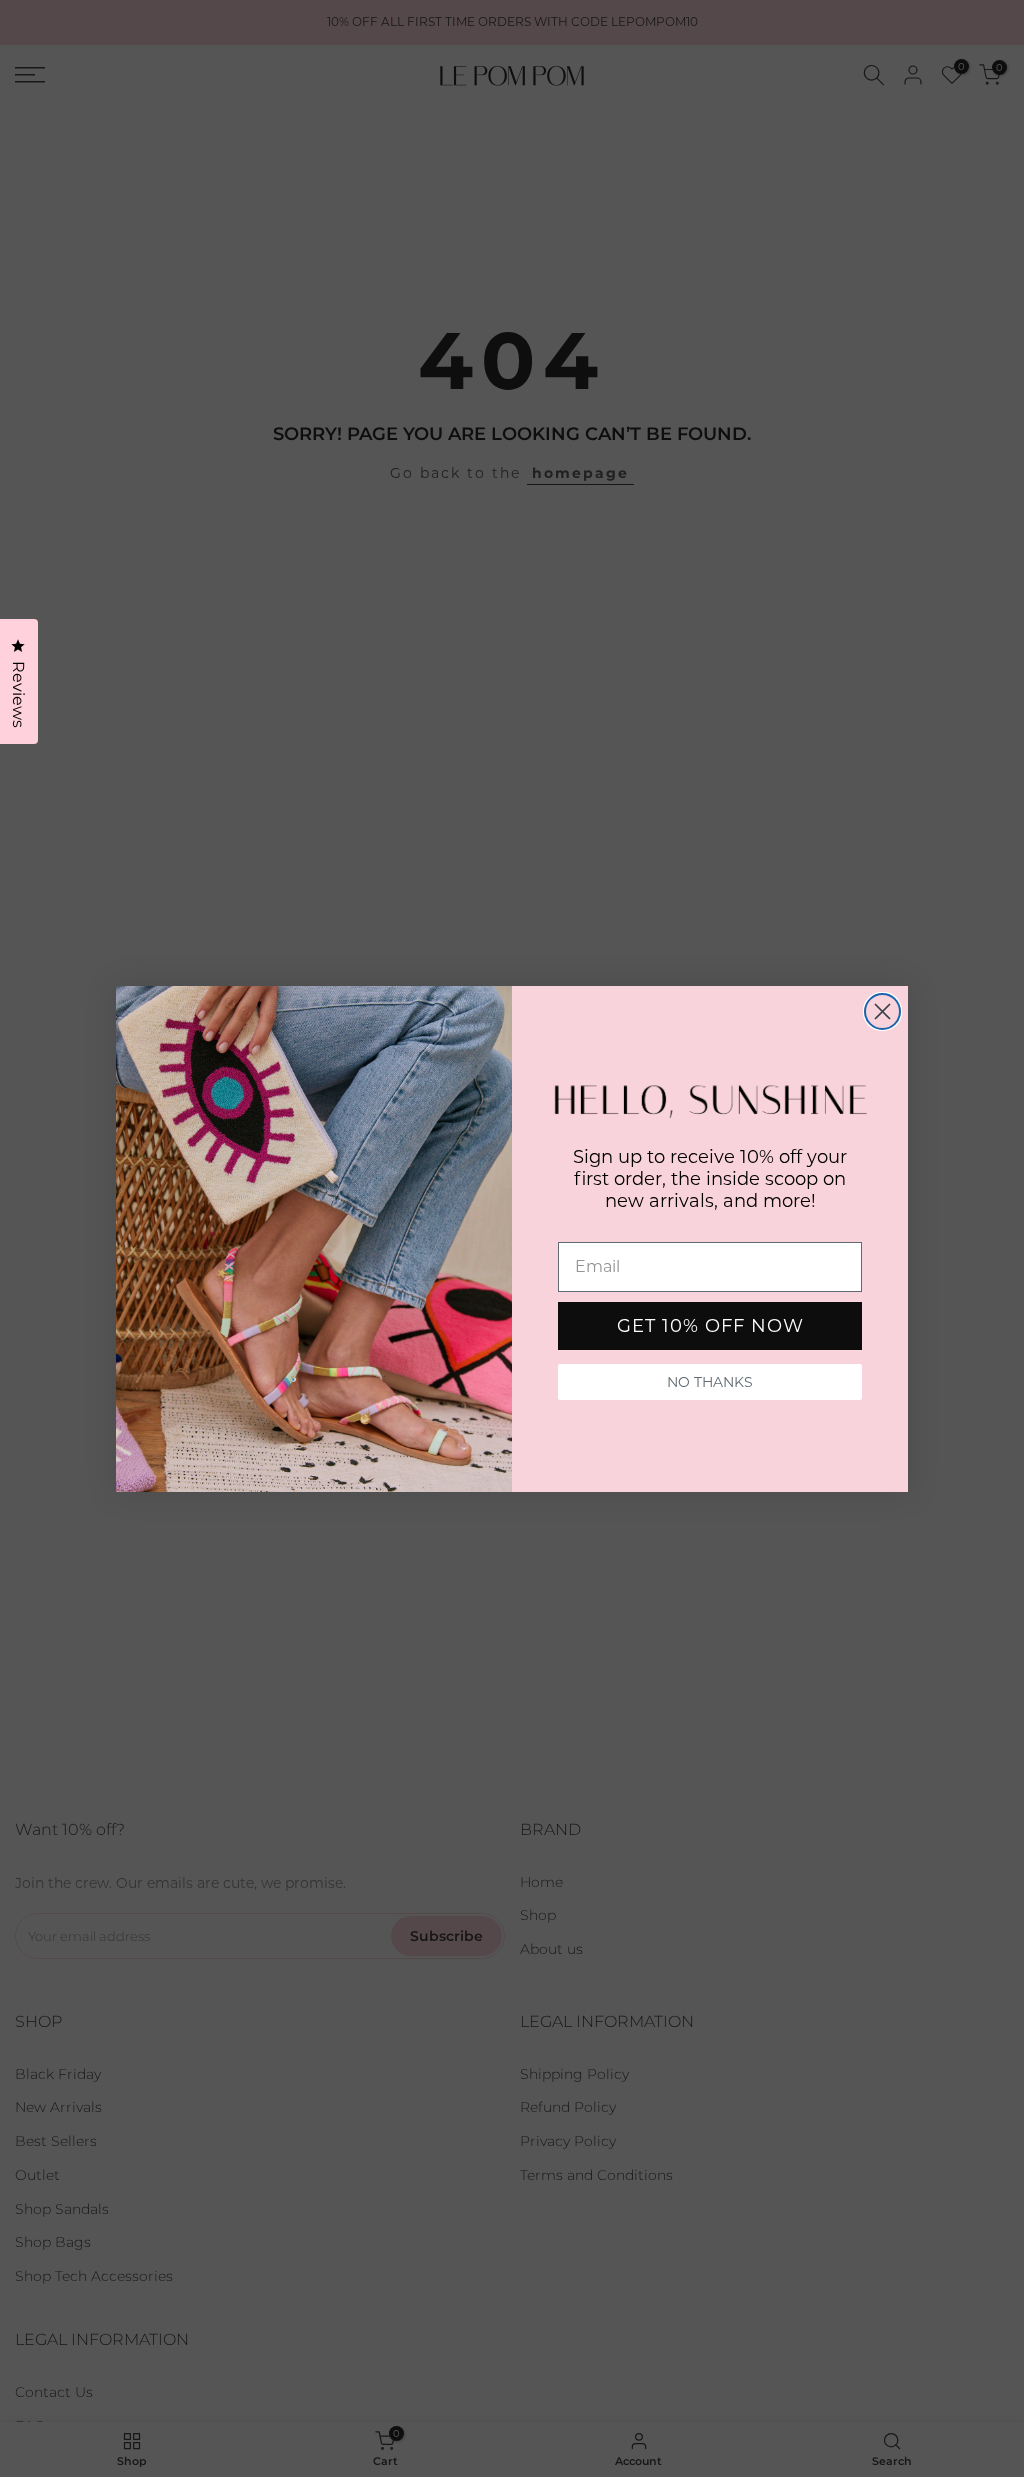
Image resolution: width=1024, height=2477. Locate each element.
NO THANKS (710, 1382)
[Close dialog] (882, 1011)
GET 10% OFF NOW (710, 1326)
